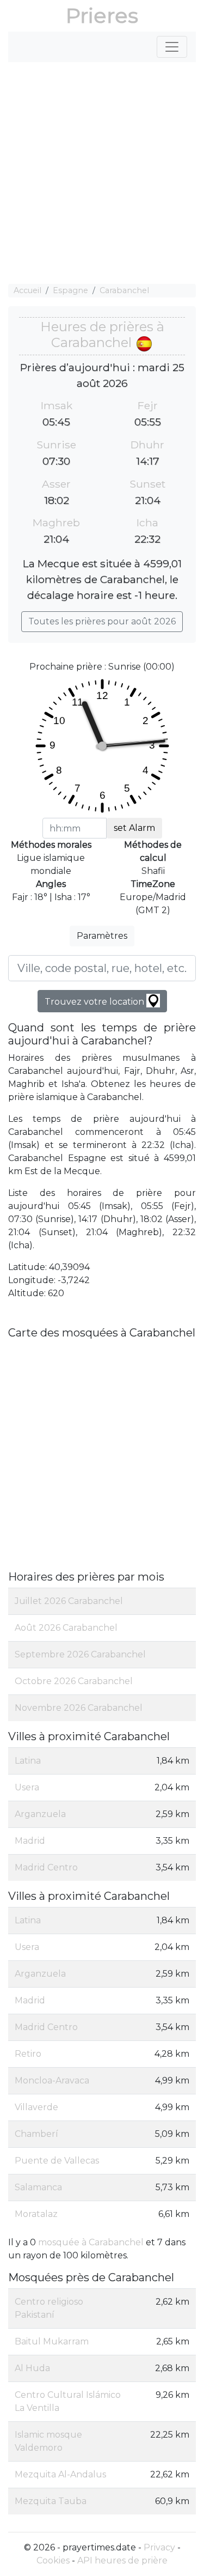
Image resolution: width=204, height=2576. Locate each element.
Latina (28, 1761)
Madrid (30, 1841)
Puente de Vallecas (57, 2161)
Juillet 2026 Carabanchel (69, 1601)
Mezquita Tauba (51, 2501)
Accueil (27, 290)
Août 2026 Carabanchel (66, 1628)
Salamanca (38, 2187)
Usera (27, 1787)
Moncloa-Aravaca (52, 2080)
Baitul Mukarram (52, 2341)
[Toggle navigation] (172, 47)
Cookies (53, 2560)
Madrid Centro (46, 1867)
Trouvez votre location (95, 1002)
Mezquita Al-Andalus (60, 2474)
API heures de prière (122, 2560)
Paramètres (102, 936)
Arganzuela (40, 1814)
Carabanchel (124, 290)
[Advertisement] (102, 173)
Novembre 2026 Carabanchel (79, 1708)
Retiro (28, 2054)
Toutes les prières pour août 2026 (102, 621)
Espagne (70, 290)
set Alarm (134, 828)
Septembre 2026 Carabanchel (80, 1654)
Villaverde (36, 2107)
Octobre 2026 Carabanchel (74, 1681)
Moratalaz (36, 2214)
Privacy (159, 2547)
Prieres (102, 16)
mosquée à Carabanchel (91, 2242)
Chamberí (36, 2134)
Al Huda (32, 2368)
